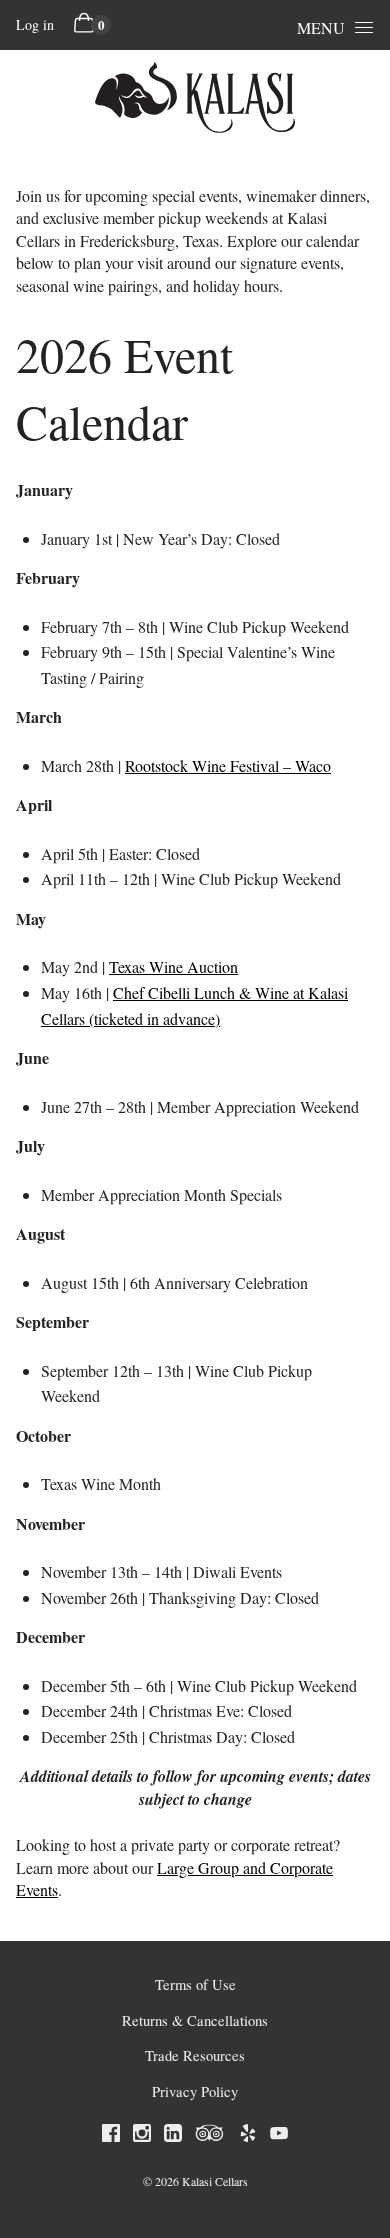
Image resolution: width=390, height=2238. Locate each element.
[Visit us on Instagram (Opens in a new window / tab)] (142, 2136)
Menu (321, 27)
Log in (35, 24)
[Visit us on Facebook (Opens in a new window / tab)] (111, 2136)
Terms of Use (195, 1984)
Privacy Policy (195, 2091)
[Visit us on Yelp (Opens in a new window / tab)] (248, 2136)
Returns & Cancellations (195, 2020)
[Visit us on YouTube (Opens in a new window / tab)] (279, 2136)
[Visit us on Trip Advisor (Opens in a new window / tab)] (210, 2136)
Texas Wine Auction (173, 966)
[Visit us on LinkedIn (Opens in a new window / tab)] (173, 2136)
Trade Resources (195, 2055)
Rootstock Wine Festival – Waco (228, 765)
